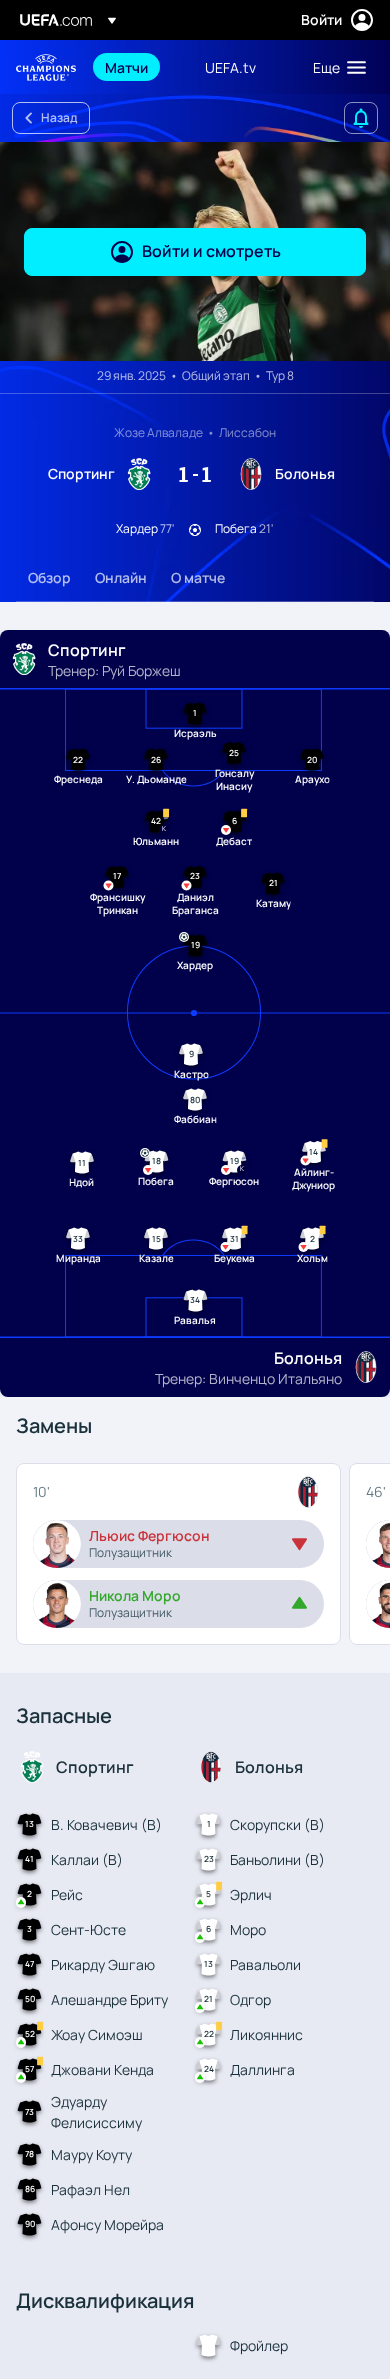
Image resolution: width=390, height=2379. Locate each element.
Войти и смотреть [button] (211, 251)
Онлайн (121, 577)
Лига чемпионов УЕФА (46, 67)
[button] (335, 67)
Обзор (49, 577)
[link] (126, 67)
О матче (198, 577)
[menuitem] (138, 67)
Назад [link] (59, 117)
